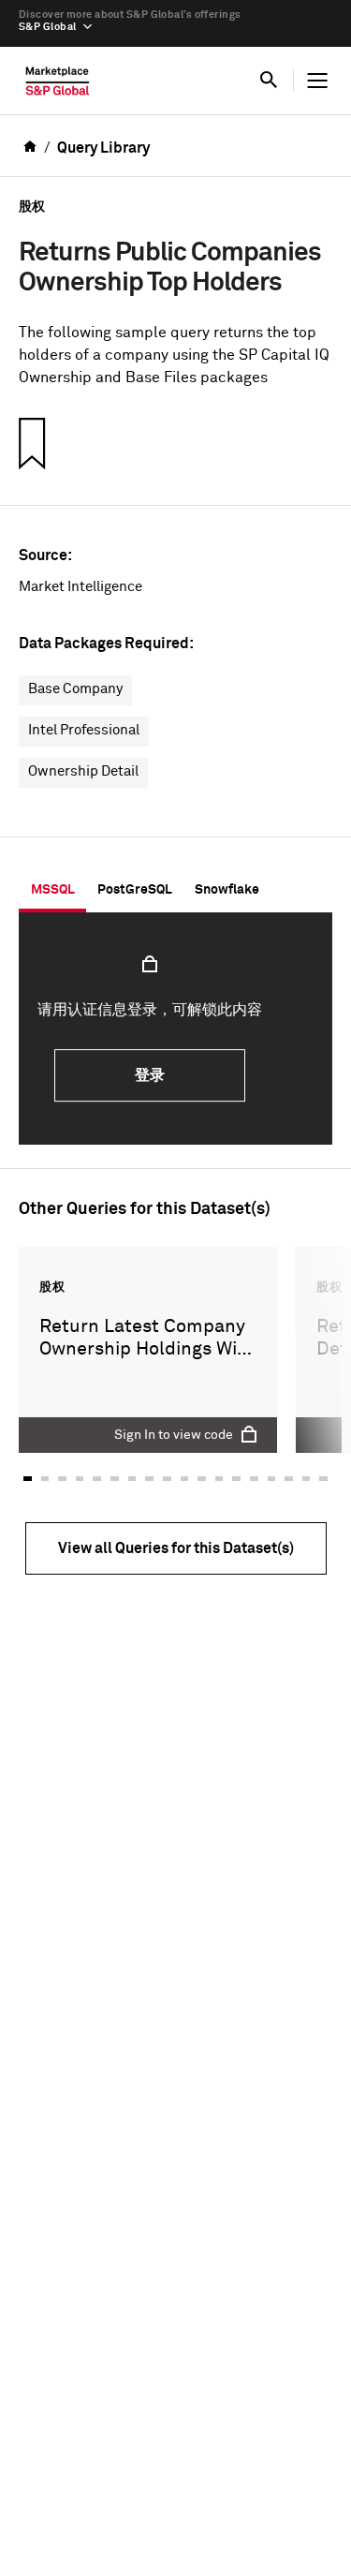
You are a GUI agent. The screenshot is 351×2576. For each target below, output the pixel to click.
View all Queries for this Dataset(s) (176, 1548)
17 (307, 1478)
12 (219, 1478)
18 (323, 1478)
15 (272, 1478)
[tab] (52, 890)
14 (254, 1478)
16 (289, 1478)
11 (202, 1478)
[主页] (58, 85)
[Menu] (317, 81)
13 (236, 1478)
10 (185, 1478)
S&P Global (47, 27)
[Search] (269, 81)
